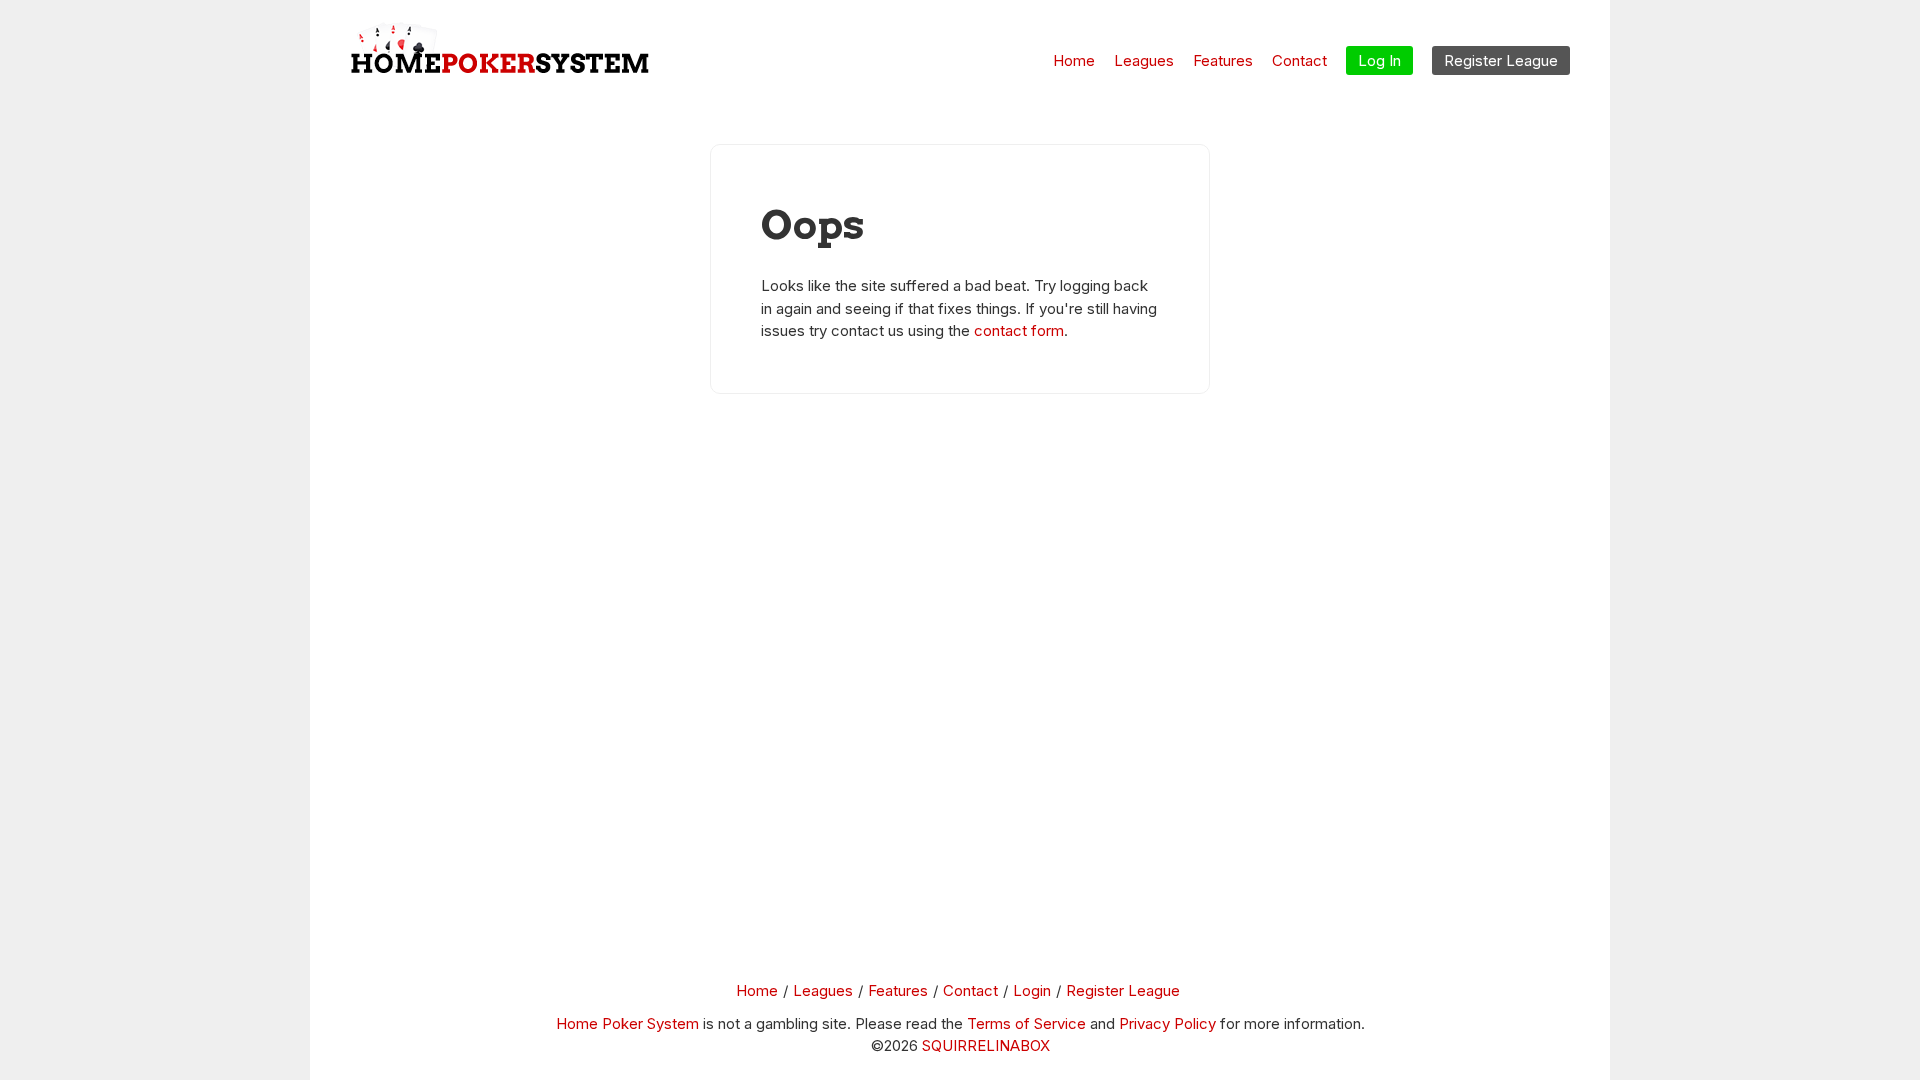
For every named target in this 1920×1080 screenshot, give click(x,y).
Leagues (1144, 60)
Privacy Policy (1167, 1023)
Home (1074, 60)
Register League (1123, 990)
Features (1223, 60)
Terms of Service (1026, 1023)
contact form (1019, 330)
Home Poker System (627, 1023)
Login (1032, 990)
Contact (1299, 60)
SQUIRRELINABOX (986, 1045)
